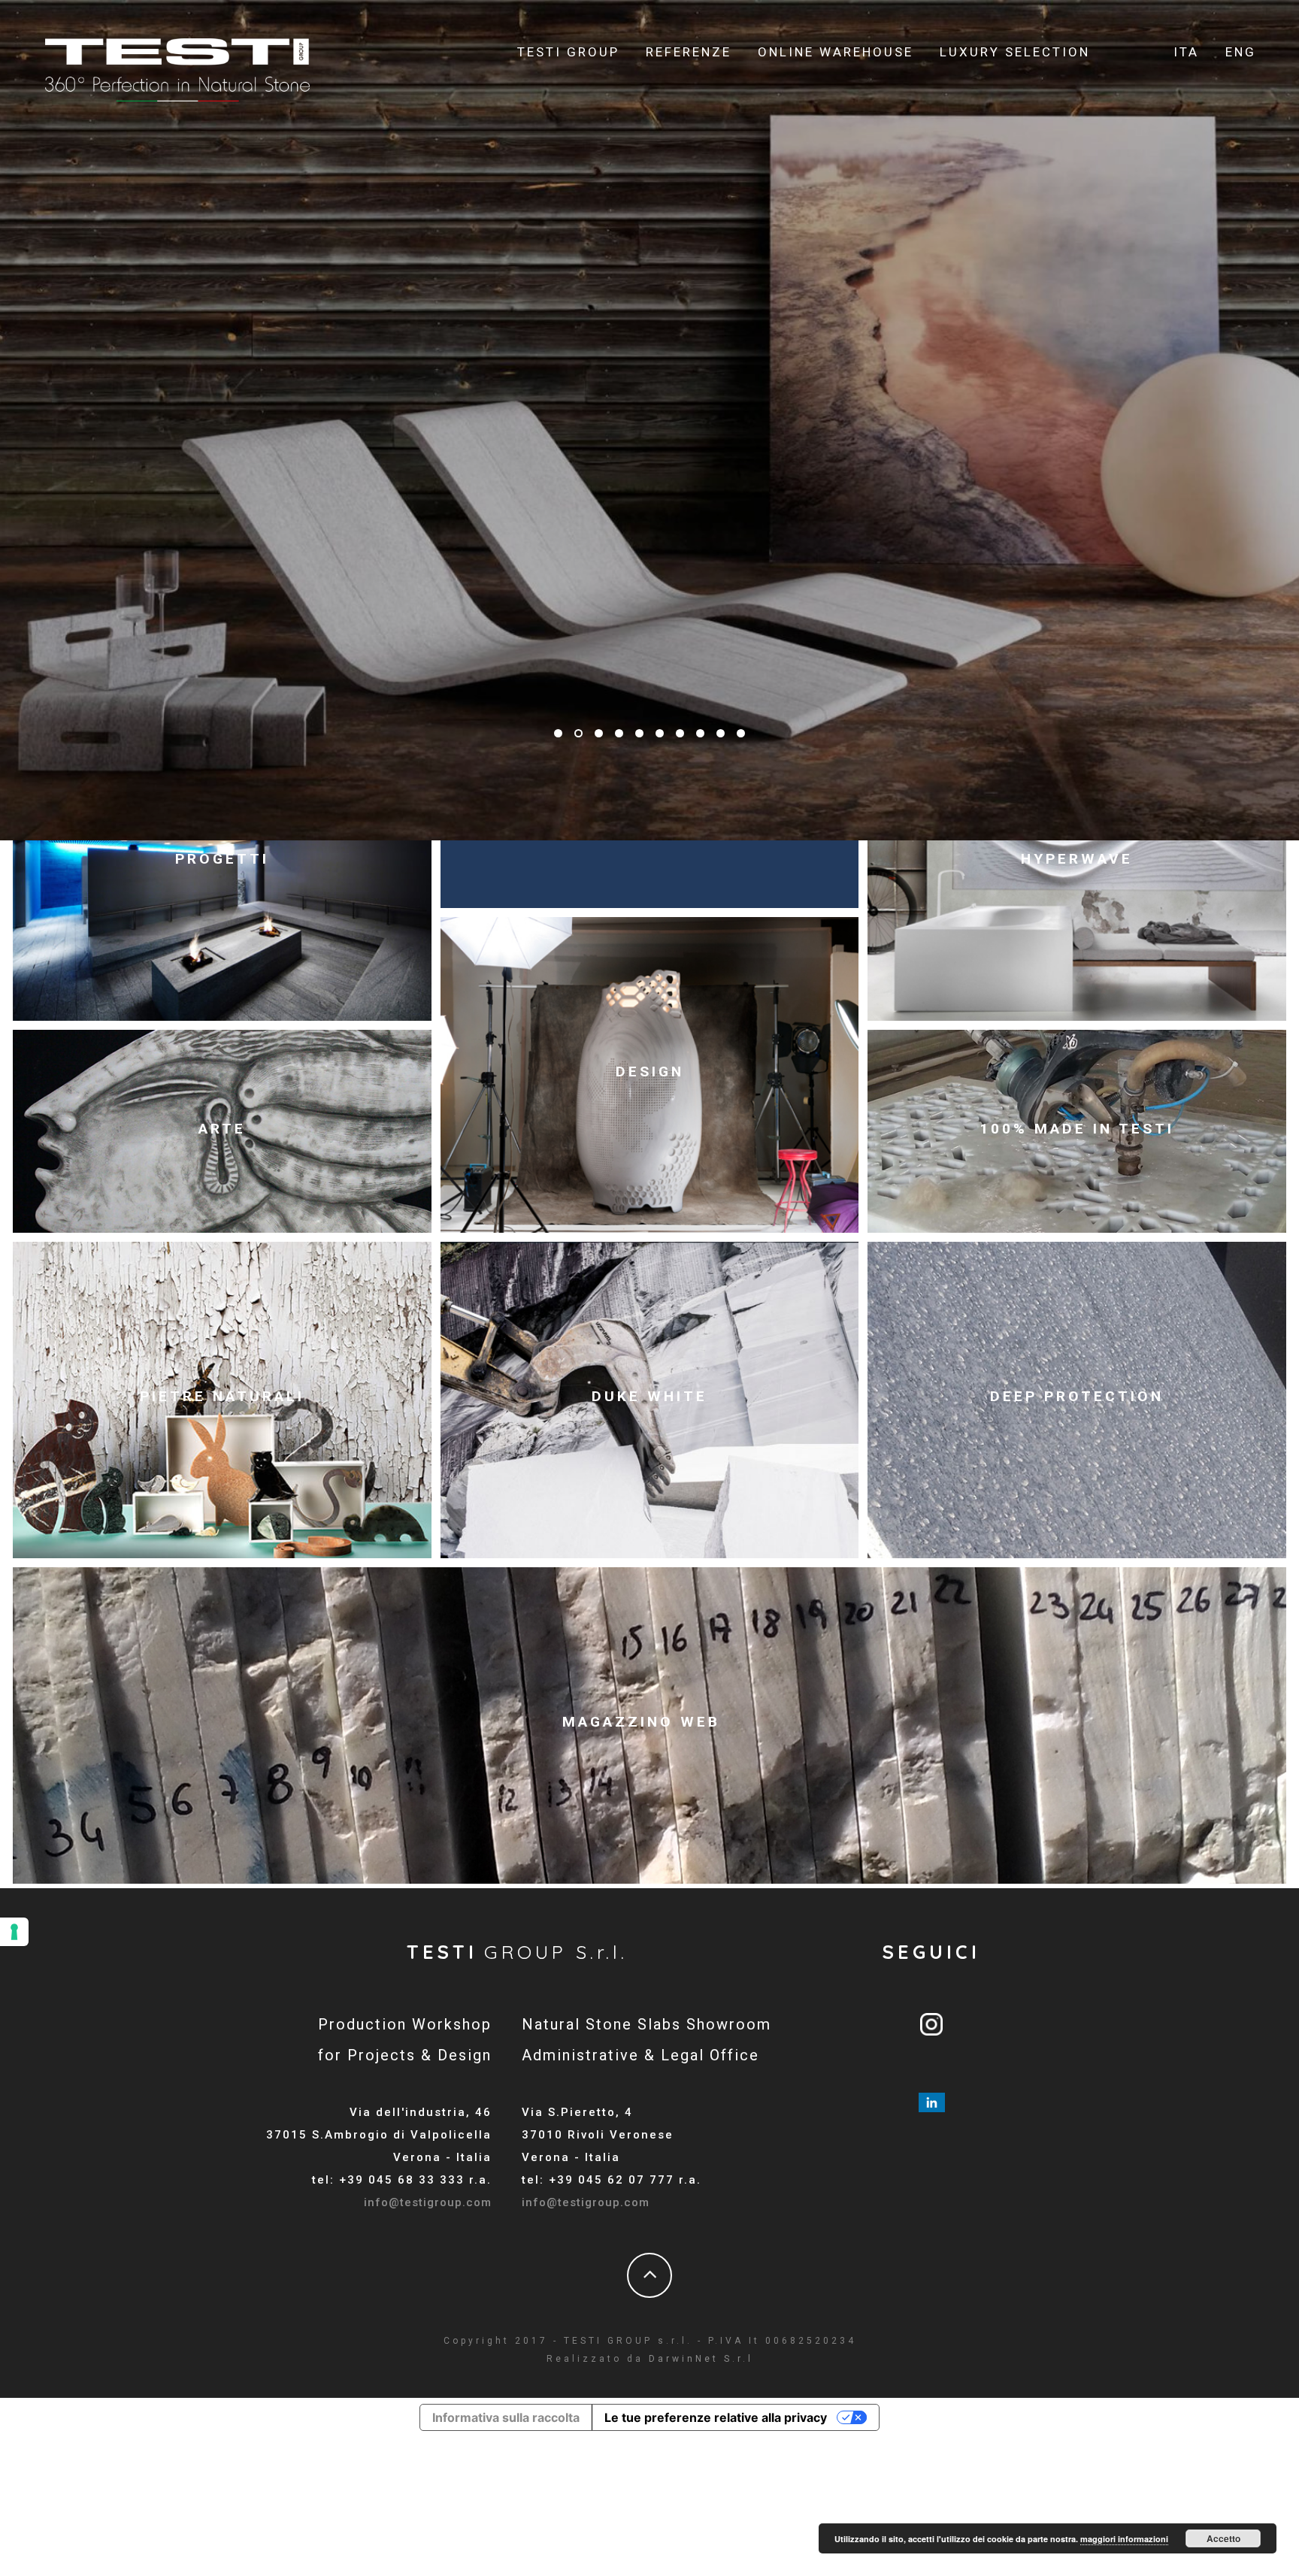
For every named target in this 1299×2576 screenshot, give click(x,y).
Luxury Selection (1015, 52)
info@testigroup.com (428, 2202)
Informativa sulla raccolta (506, 2417)
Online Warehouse (836, 52)
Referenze (689, 52)
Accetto (1223, 2538)
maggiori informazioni (1124, 2539)
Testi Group (568, 52)
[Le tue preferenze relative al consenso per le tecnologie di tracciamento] (14, 1932)
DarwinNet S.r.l (701, 2359)
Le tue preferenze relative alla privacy (716, 2417)
